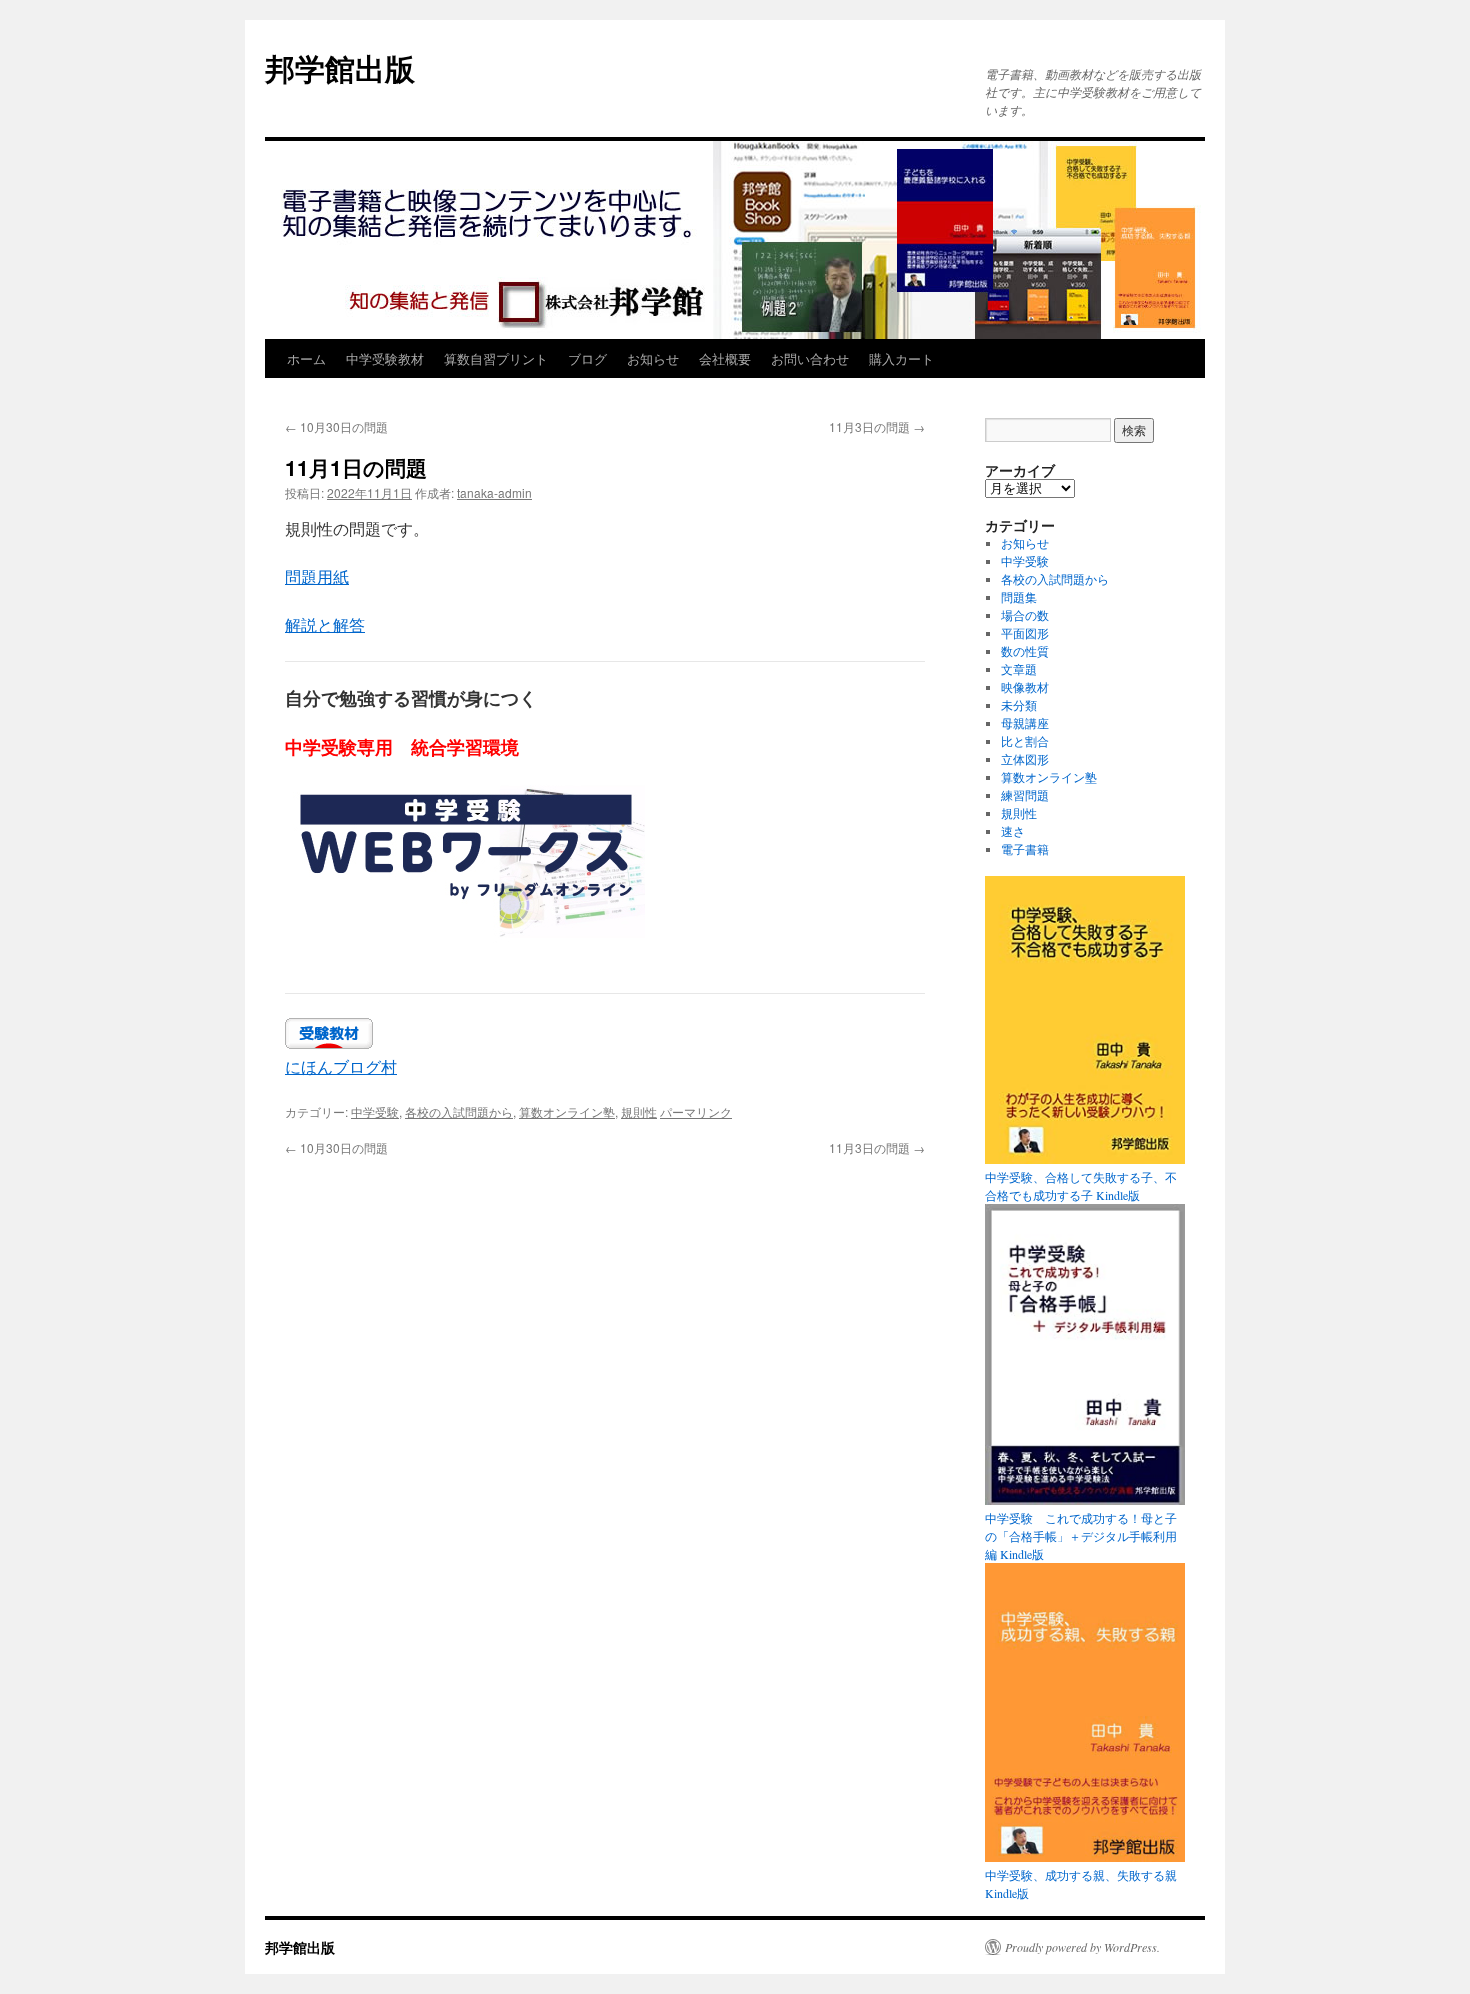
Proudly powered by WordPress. (1082, 1947)
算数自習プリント (496, 358)
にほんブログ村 (341, 1066)
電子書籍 (1025, 849)
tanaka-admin (494, 492)
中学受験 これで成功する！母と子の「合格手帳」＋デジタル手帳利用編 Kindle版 (1081, 1536)
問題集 (1019, 597)
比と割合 (1025, 741)
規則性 (639, 1111)
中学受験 (375, 1111)
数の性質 (1025, 651)
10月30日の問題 (336, 426)
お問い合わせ (810, 358)
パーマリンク (696, 1111)
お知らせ (653, 358)
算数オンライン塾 (567, 1111)
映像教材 (1025, 687)
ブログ (587, 358)
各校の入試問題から (459, 1111)
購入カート (901, 358)
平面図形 (1025, 633)
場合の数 (1025, 615)
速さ (1013, 831)
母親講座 (1025, 723)
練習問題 (1025, 795)
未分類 (1019, 705)
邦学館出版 (340, 67)
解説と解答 (325, 624)
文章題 (1019, 669)
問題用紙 (317, 576)
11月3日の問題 (877, 426)
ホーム (306, 358)
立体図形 (1025, 759)
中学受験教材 (385, 358)
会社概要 (725, 358)
